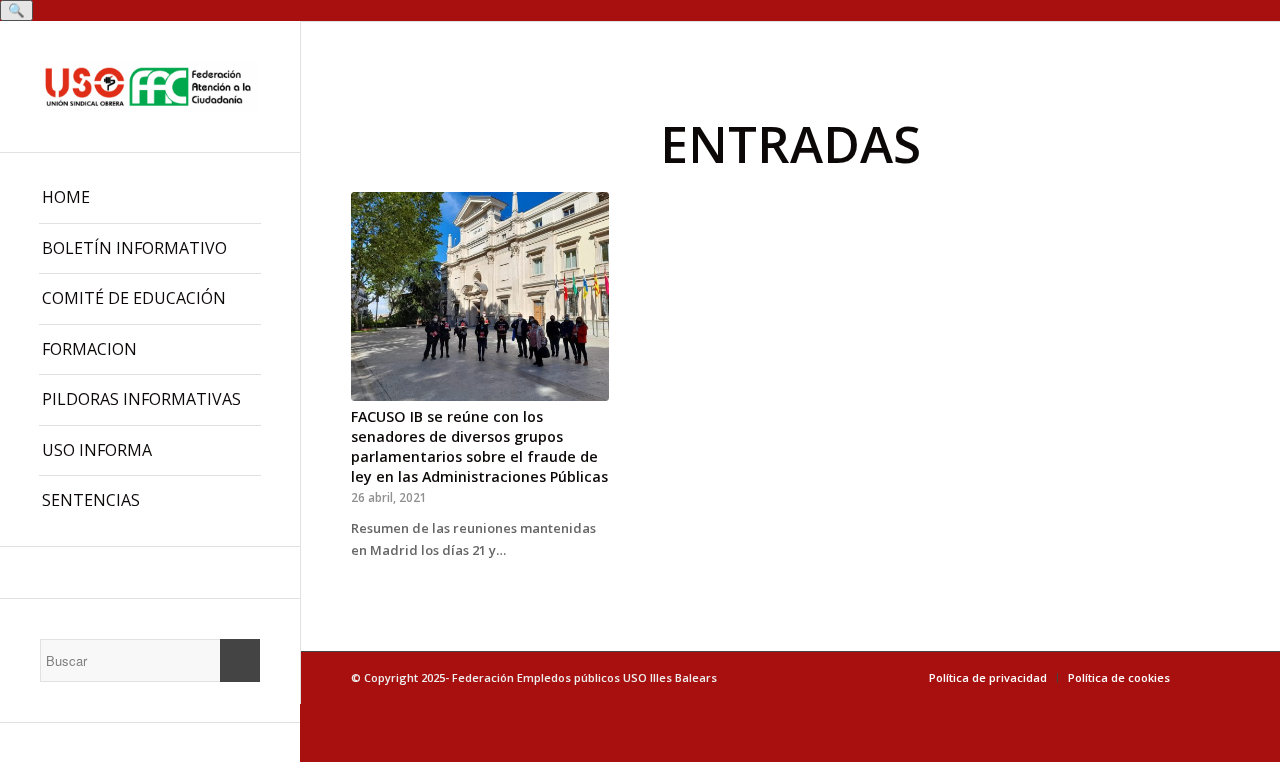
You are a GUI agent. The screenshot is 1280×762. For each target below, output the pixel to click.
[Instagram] (150, 572)
